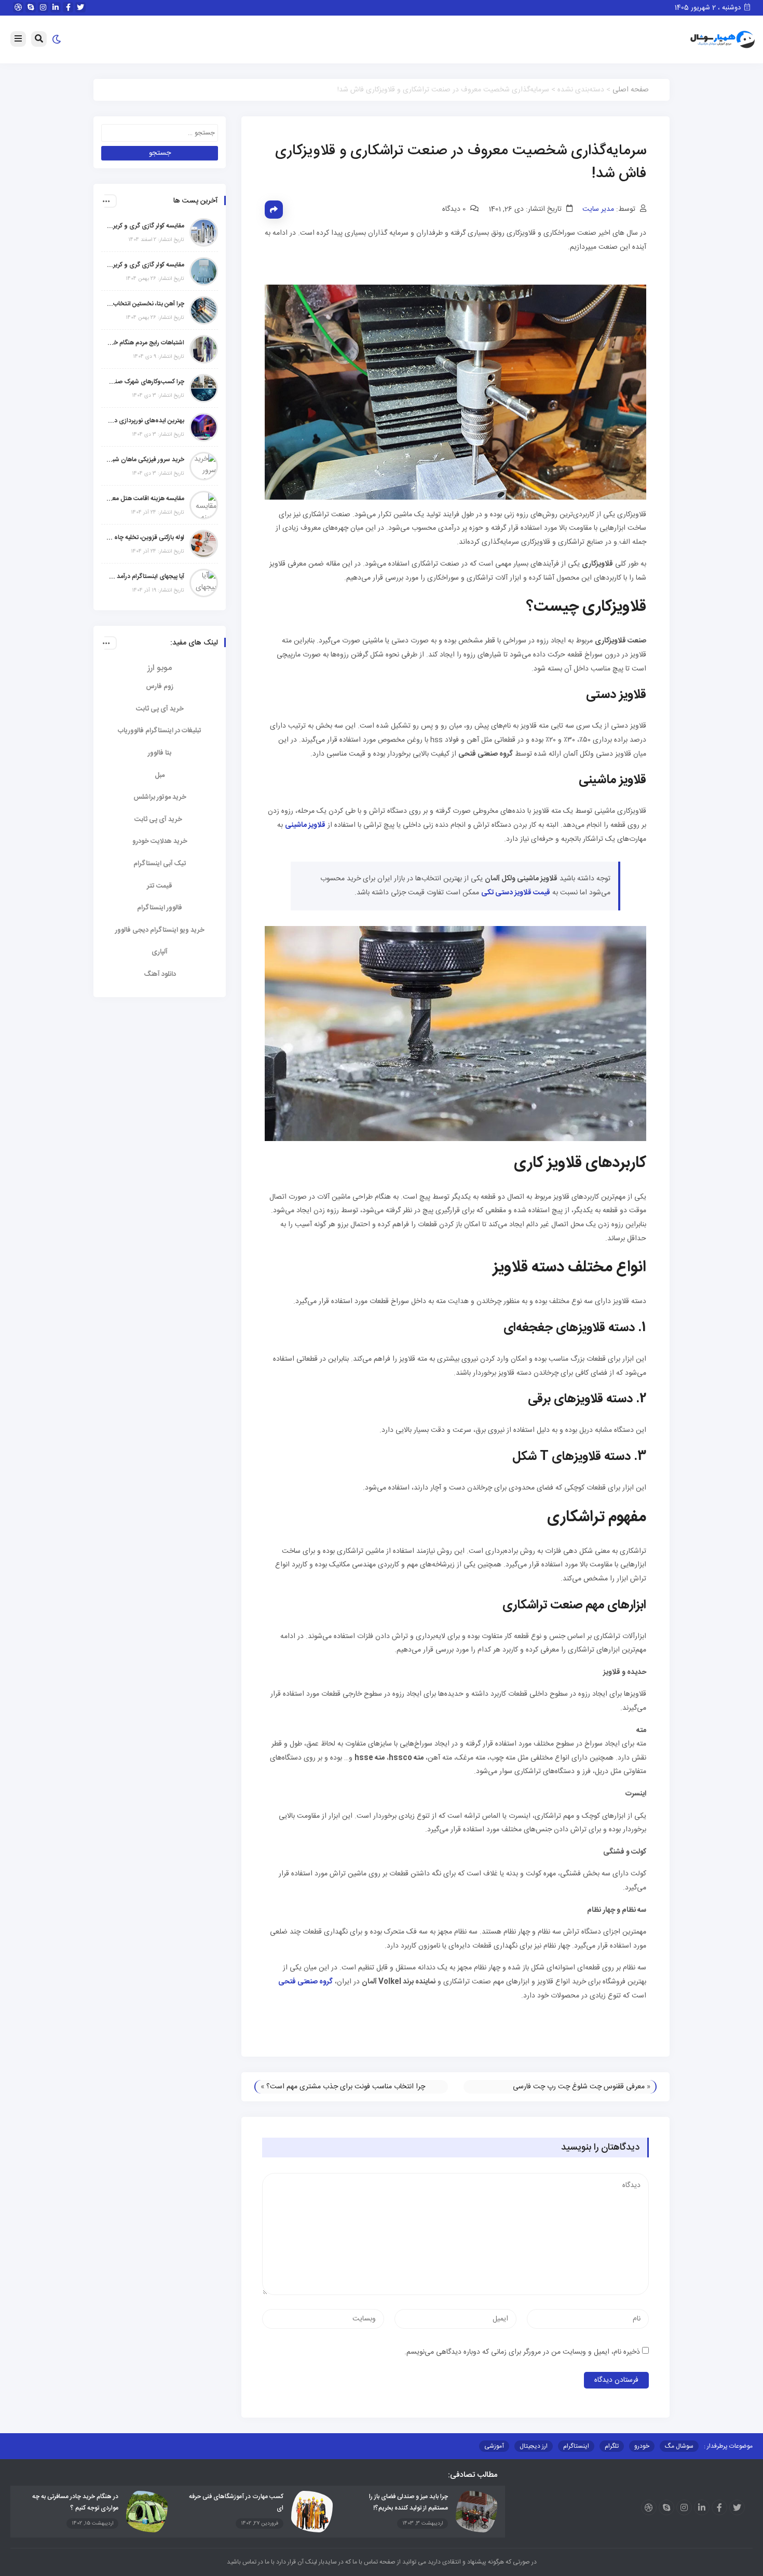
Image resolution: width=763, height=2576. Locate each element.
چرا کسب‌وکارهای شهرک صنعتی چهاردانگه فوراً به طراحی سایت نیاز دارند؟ (145, 382)
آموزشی (494, 2446)
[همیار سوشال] (723, 40)
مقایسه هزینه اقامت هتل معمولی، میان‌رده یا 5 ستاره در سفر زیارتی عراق (145, 499)
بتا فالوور (160, 753)
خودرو (642, 2446)
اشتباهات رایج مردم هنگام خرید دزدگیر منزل (145, 343)
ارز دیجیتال (534, 2446)
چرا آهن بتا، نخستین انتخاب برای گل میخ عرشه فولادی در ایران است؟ (145, 304)
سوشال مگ (679, 2446)
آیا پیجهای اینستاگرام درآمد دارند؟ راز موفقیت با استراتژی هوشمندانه (145, 576)
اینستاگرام (576, 2446)
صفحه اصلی (631, 90)
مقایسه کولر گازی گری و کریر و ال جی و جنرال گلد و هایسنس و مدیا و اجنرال (145, 226)
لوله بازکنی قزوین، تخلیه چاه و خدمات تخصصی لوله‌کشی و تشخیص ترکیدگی (145, 538)
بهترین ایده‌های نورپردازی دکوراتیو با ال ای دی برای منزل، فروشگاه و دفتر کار (145, 421)
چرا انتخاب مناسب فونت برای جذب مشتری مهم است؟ (346, 2087)
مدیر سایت (598, 209)
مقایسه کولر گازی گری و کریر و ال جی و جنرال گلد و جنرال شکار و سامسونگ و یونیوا (145, 265)
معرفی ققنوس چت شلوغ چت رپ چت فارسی (579, 2087)
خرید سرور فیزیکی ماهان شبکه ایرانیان (145, 460)
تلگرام (612, 2446)
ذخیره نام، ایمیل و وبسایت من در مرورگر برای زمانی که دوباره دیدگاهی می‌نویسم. (522, 2352)
